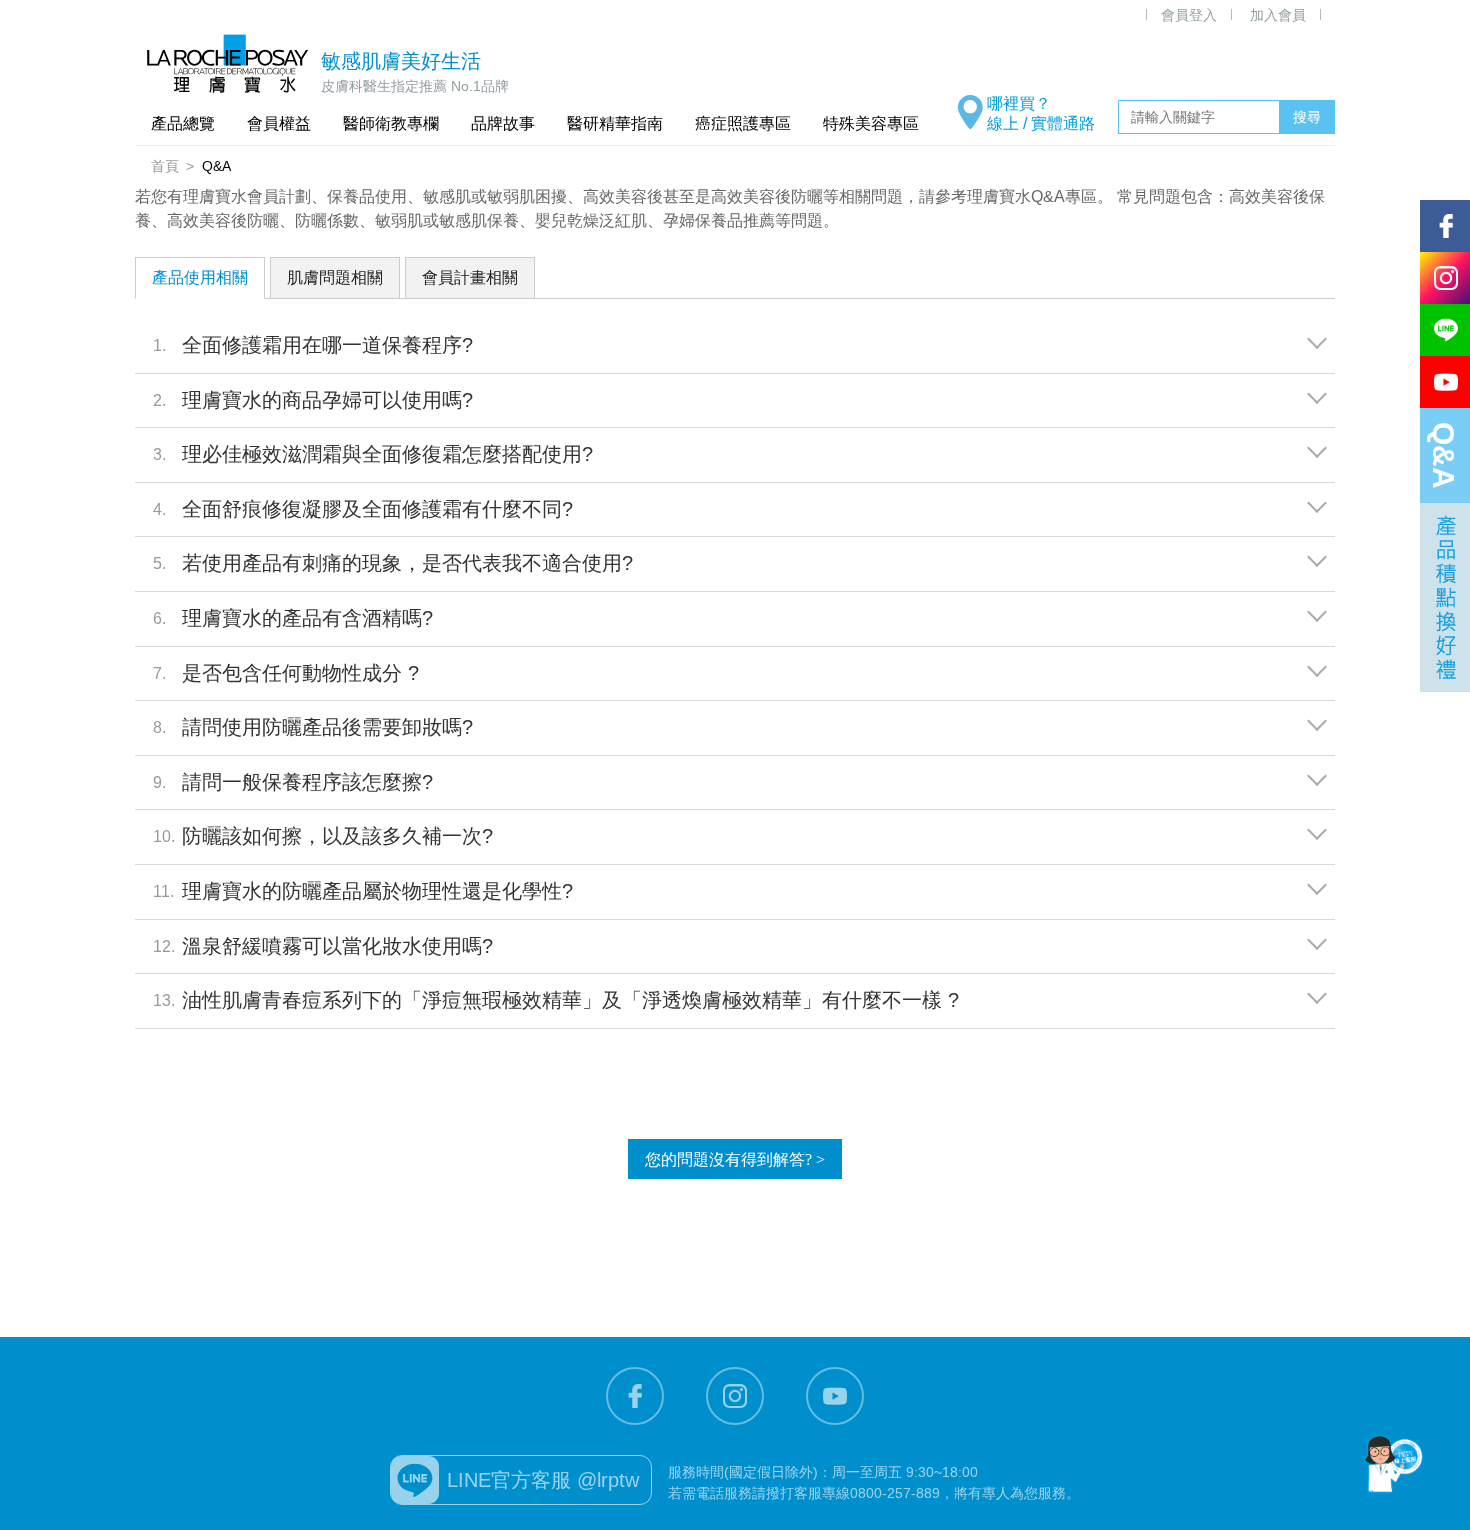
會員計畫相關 (470, 277)
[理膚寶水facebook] (635, 1396)
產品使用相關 (200, 277)
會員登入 (1189, 15)
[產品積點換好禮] (1445, 597)
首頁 (165, 166)
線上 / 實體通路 (1041, 123)
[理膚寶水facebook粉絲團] (1445, 226)
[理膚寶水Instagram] (735, 1396)
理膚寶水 (228, 63)
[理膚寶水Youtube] (835, 1396)
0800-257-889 (895, 1493)
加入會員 (1278, 15)
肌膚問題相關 (335, 277)
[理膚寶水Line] (1445, 330)
